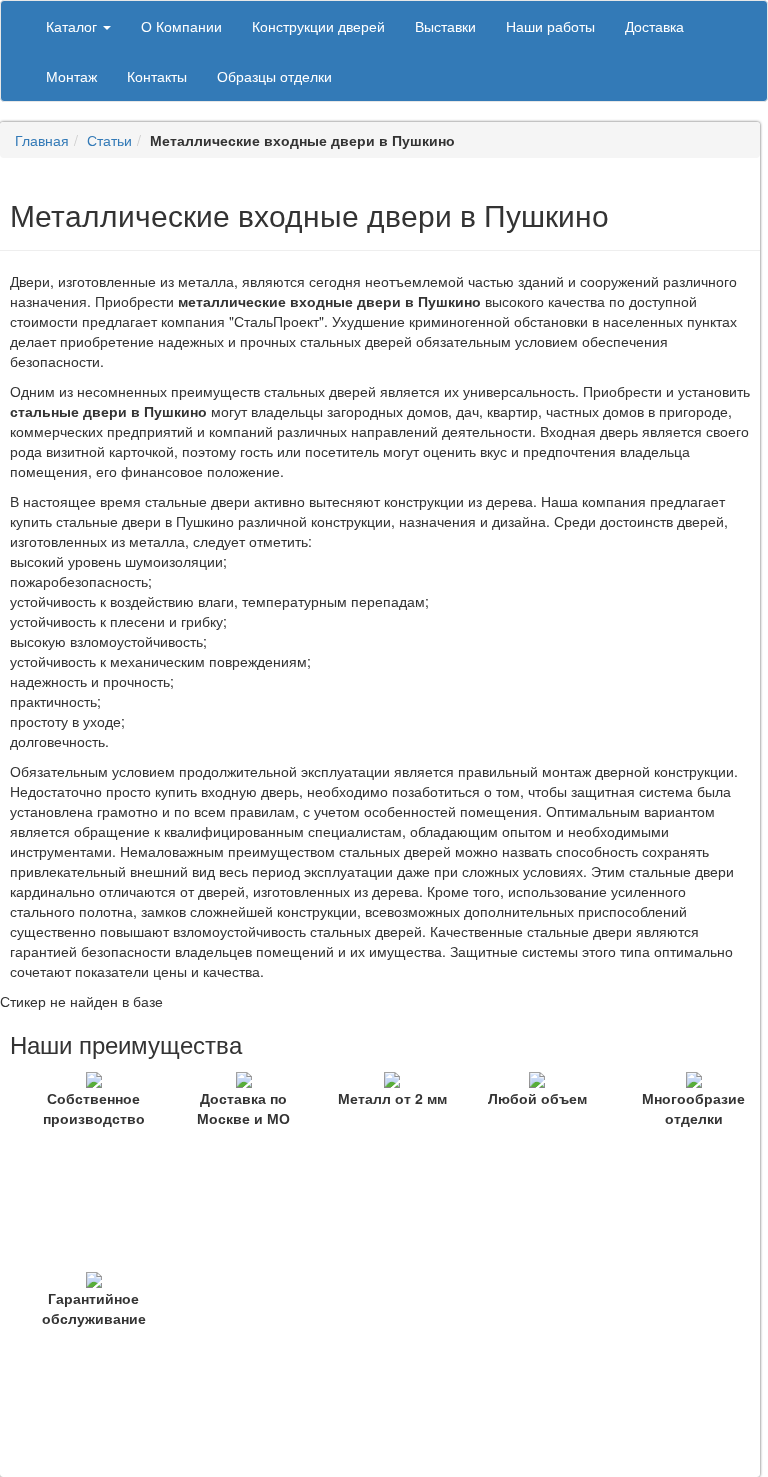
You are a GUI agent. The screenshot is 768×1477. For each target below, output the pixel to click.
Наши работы (550, 26)
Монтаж (71, 76)
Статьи (109, 140)
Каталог (73, 26)
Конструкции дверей (318, 26)
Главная (42, 140)
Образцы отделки (274, 76)
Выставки (445, 26)
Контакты (157, 76)
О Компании (181, 26)
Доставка (654, 26)
